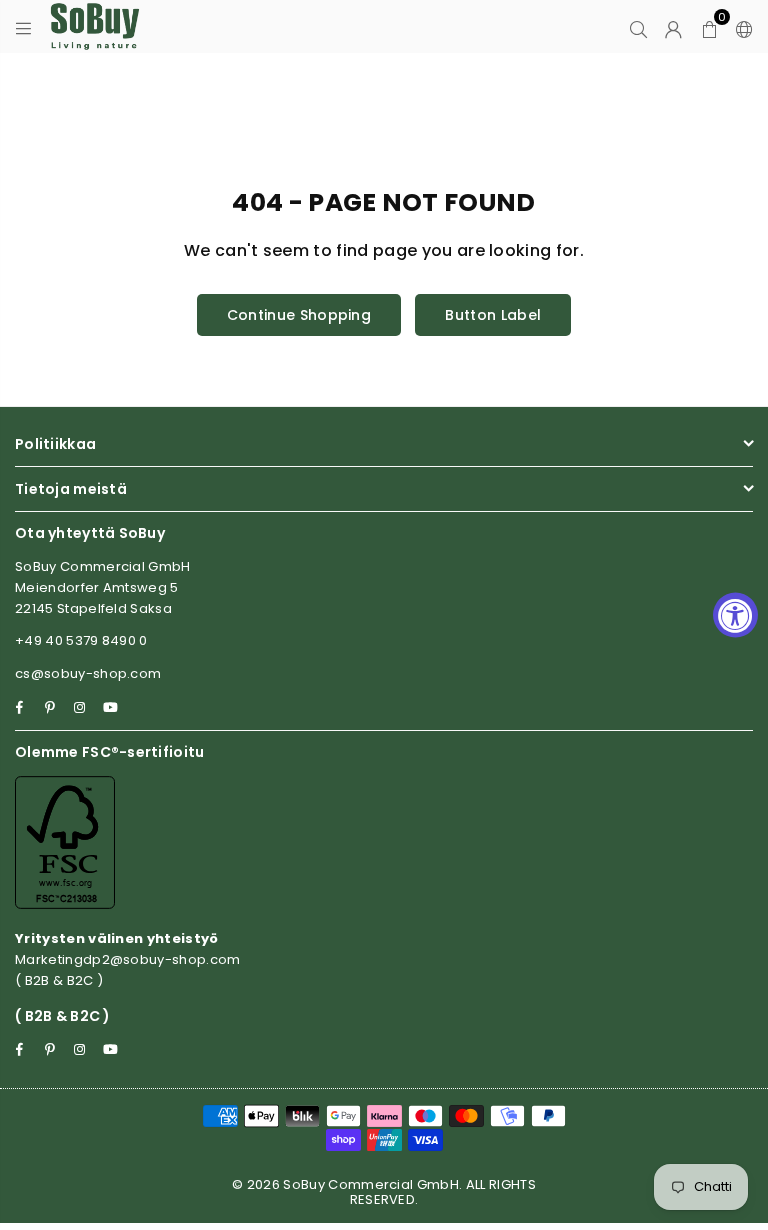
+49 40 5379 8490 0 (81, 640)
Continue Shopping (299, 315)
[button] (709, 27)
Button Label (493, 315)
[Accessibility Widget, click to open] (735, 615)
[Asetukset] (740, 27)
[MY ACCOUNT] (673, 27)
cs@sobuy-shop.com (88, 673)
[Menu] (23, 27)
